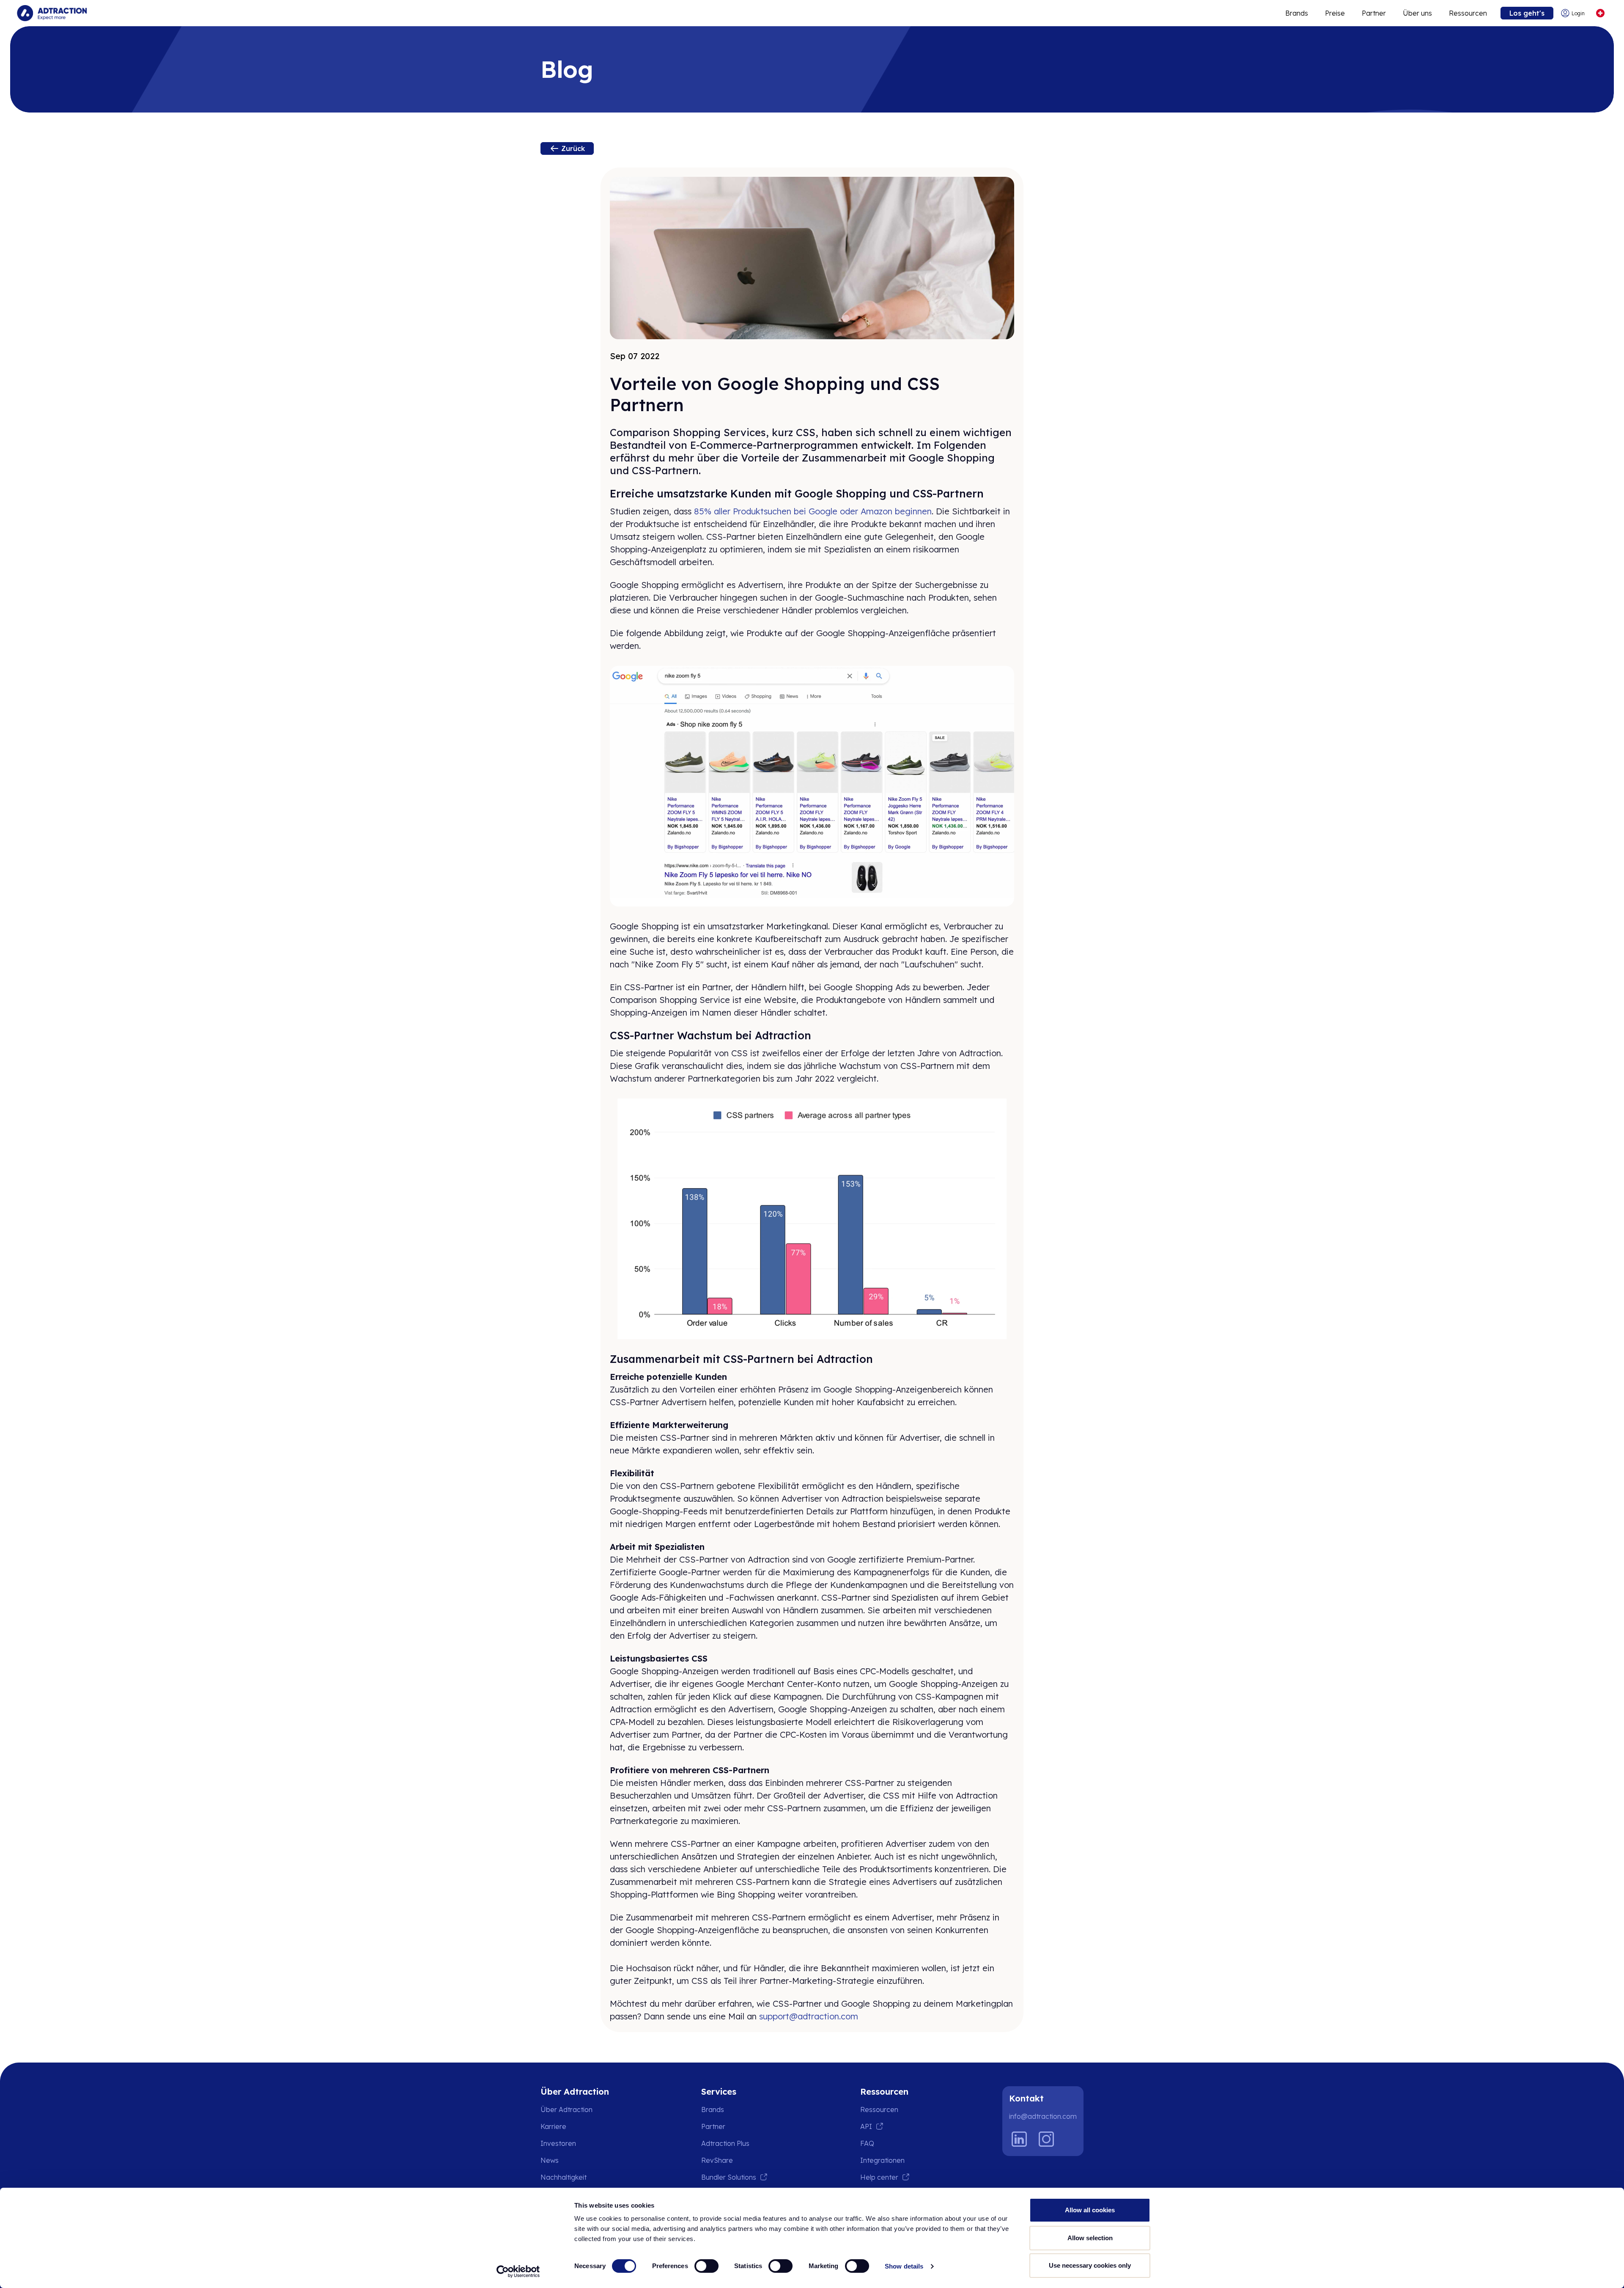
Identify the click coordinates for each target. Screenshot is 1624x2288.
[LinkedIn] (1019, 2139)
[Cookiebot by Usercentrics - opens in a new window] (518, 2272)
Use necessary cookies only (1090, 2265)
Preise (1335, 13)
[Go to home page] (52, 13)
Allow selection (1090, 2238)
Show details (904, 2266)
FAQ (867, 2143)
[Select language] (1600, 13)
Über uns (1417, 13)
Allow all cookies (1090, 2210)
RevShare (717, 2160)
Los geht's (1527, 13)
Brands (1297, 13)
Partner (1374, 13)
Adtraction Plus (725, 2143)
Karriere (553, 2126)
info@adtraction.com (1043, 2116)
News (550, 2160)
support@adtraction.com (809, 2016)
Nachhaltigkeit (564, 2177)
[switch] (706, 2266)
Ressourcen (1468, 13)
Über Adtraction (566, 2109)
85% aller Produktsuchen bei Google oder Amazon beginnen (813, 511)
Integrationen (882, 2160)
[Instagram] (1046, 2139)
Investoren (558, 2143)
